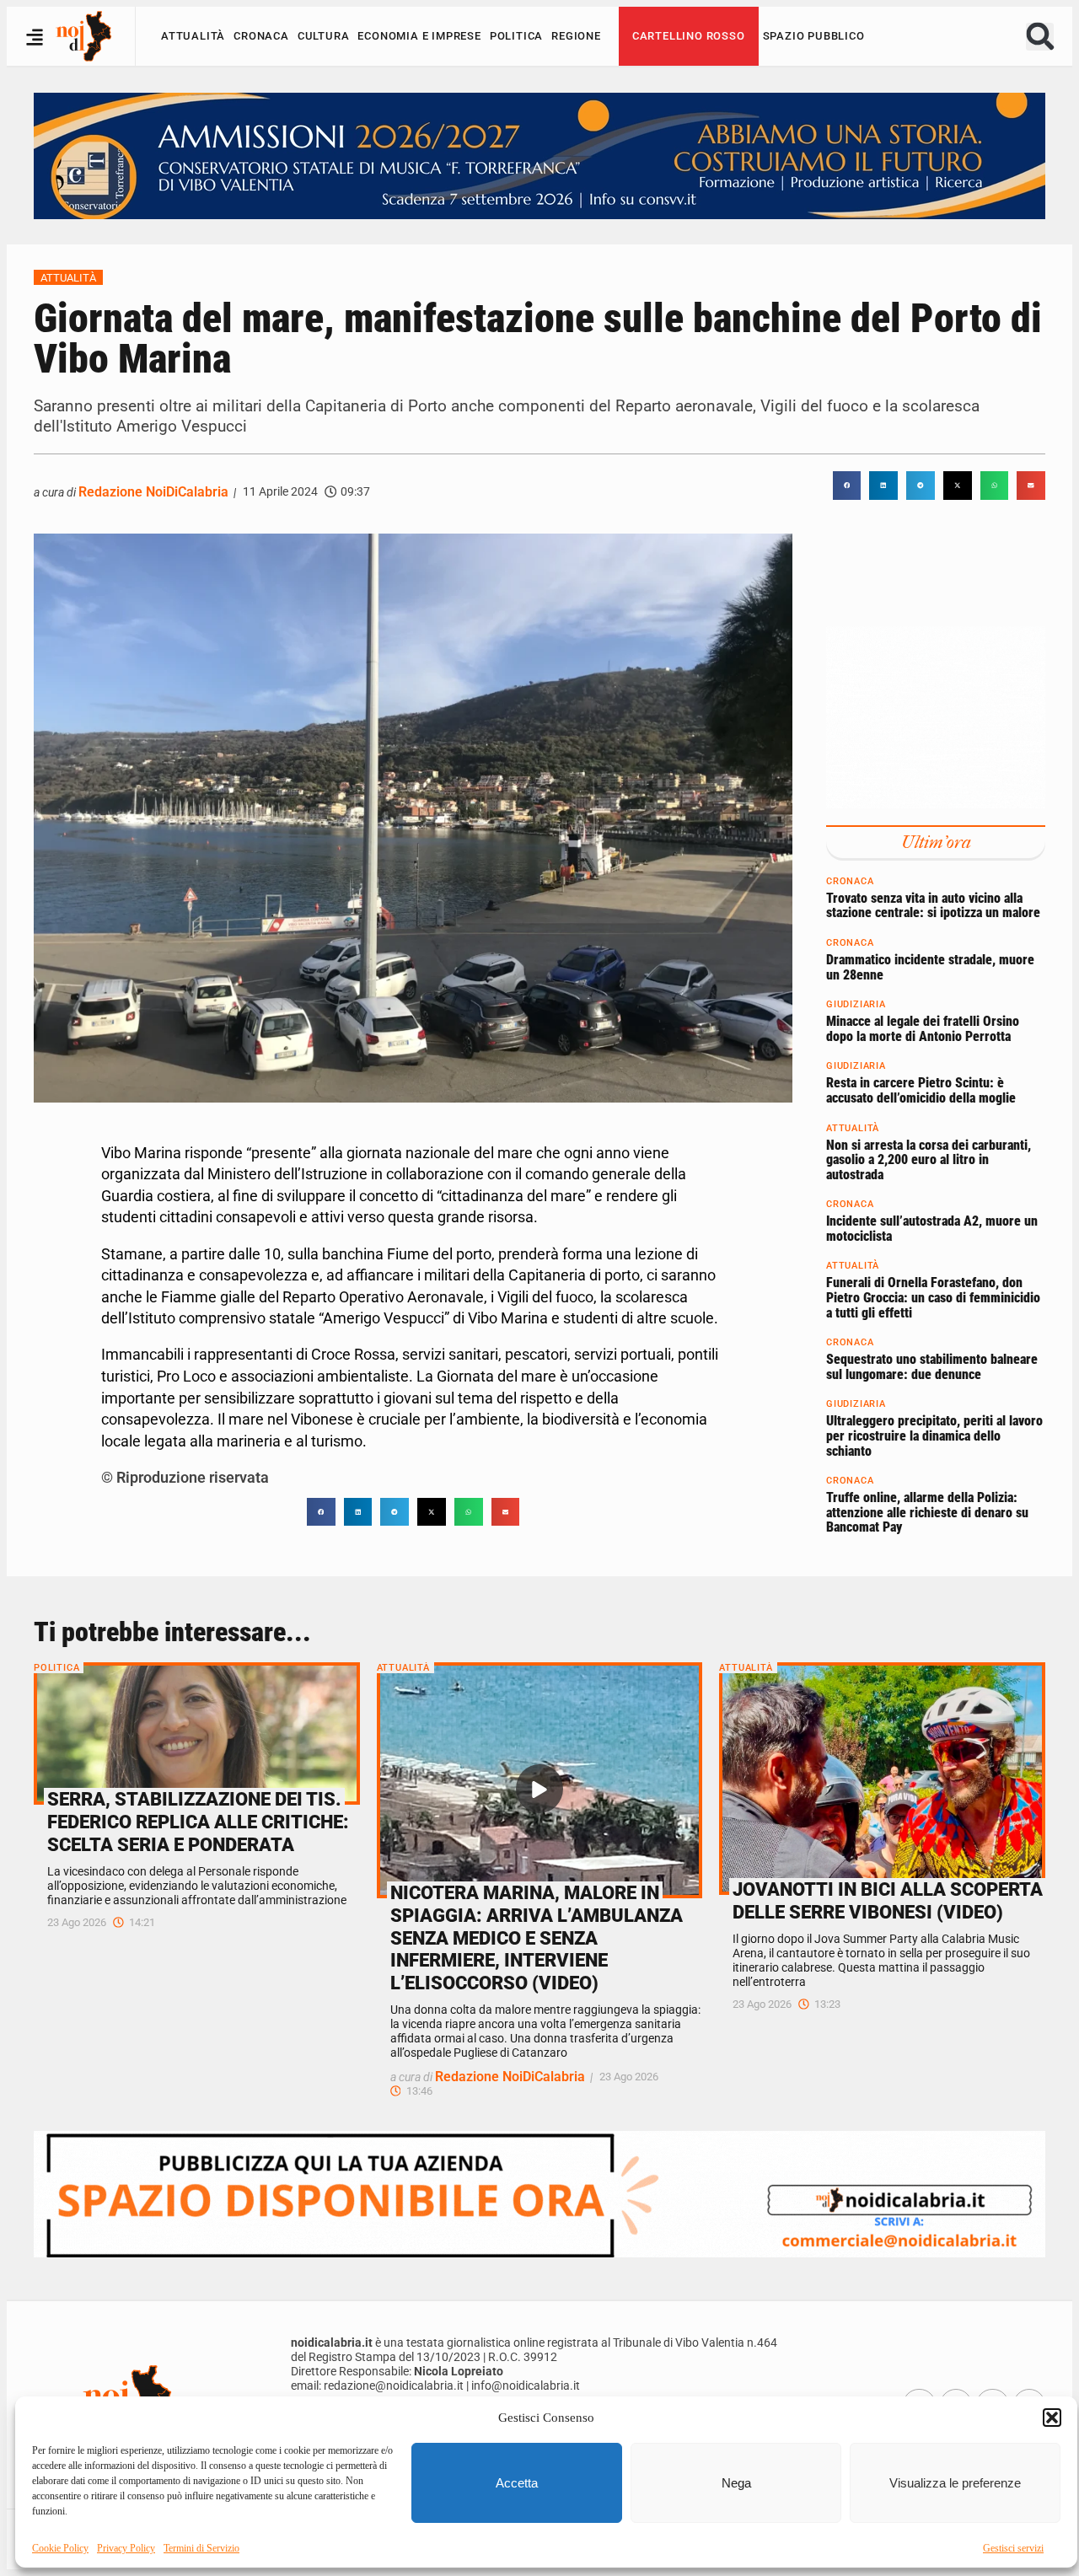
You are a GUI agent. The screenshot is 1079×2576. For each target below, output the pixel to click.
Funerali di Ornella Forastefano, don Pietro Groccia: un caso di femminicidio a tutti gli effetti (933, 1297)
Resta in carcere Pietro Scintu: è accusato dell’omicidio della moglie (921, 1090)
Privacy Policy (126, 2548)
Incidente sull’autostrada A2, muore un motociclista (932, 1229)
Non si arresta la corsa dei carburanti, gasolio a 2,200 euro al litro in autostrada (929, 1159)
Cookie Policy (60, 2548)
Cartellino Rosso (689, 36)
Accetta (517, 2483)
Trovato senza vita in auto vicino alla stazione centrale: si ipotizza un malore (933, 905)
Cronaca (261, 36)
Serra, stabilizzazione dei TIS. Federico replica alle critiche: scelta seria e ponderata (198, 1822)
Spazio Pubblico (814, 36)
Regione (576, 36)
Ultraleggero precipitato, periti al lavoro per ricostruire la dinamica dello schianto (934, 1436)
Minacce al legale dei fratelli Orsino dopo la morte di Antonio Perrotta (923, 1029)
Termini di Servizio (201, 2548)
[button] (1052, 2418)
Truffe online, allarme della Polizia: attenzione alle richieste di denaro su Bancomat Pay (927, 1512)
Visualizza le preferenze (955, 2483)
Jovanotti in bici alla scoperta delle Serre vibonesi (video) (888, 1900)
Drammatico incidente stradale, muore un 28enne (930, 966)
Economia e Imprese (419, 36)
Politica (516, 36)
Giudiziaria (856, 1004)
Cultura (324, 36)
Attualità (193, 36)
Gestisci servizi (1013, 2548)
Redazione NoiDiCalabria (153, 492)
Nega (736, 2483)
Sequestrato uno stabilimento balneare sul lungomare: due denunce (932, 1367)
